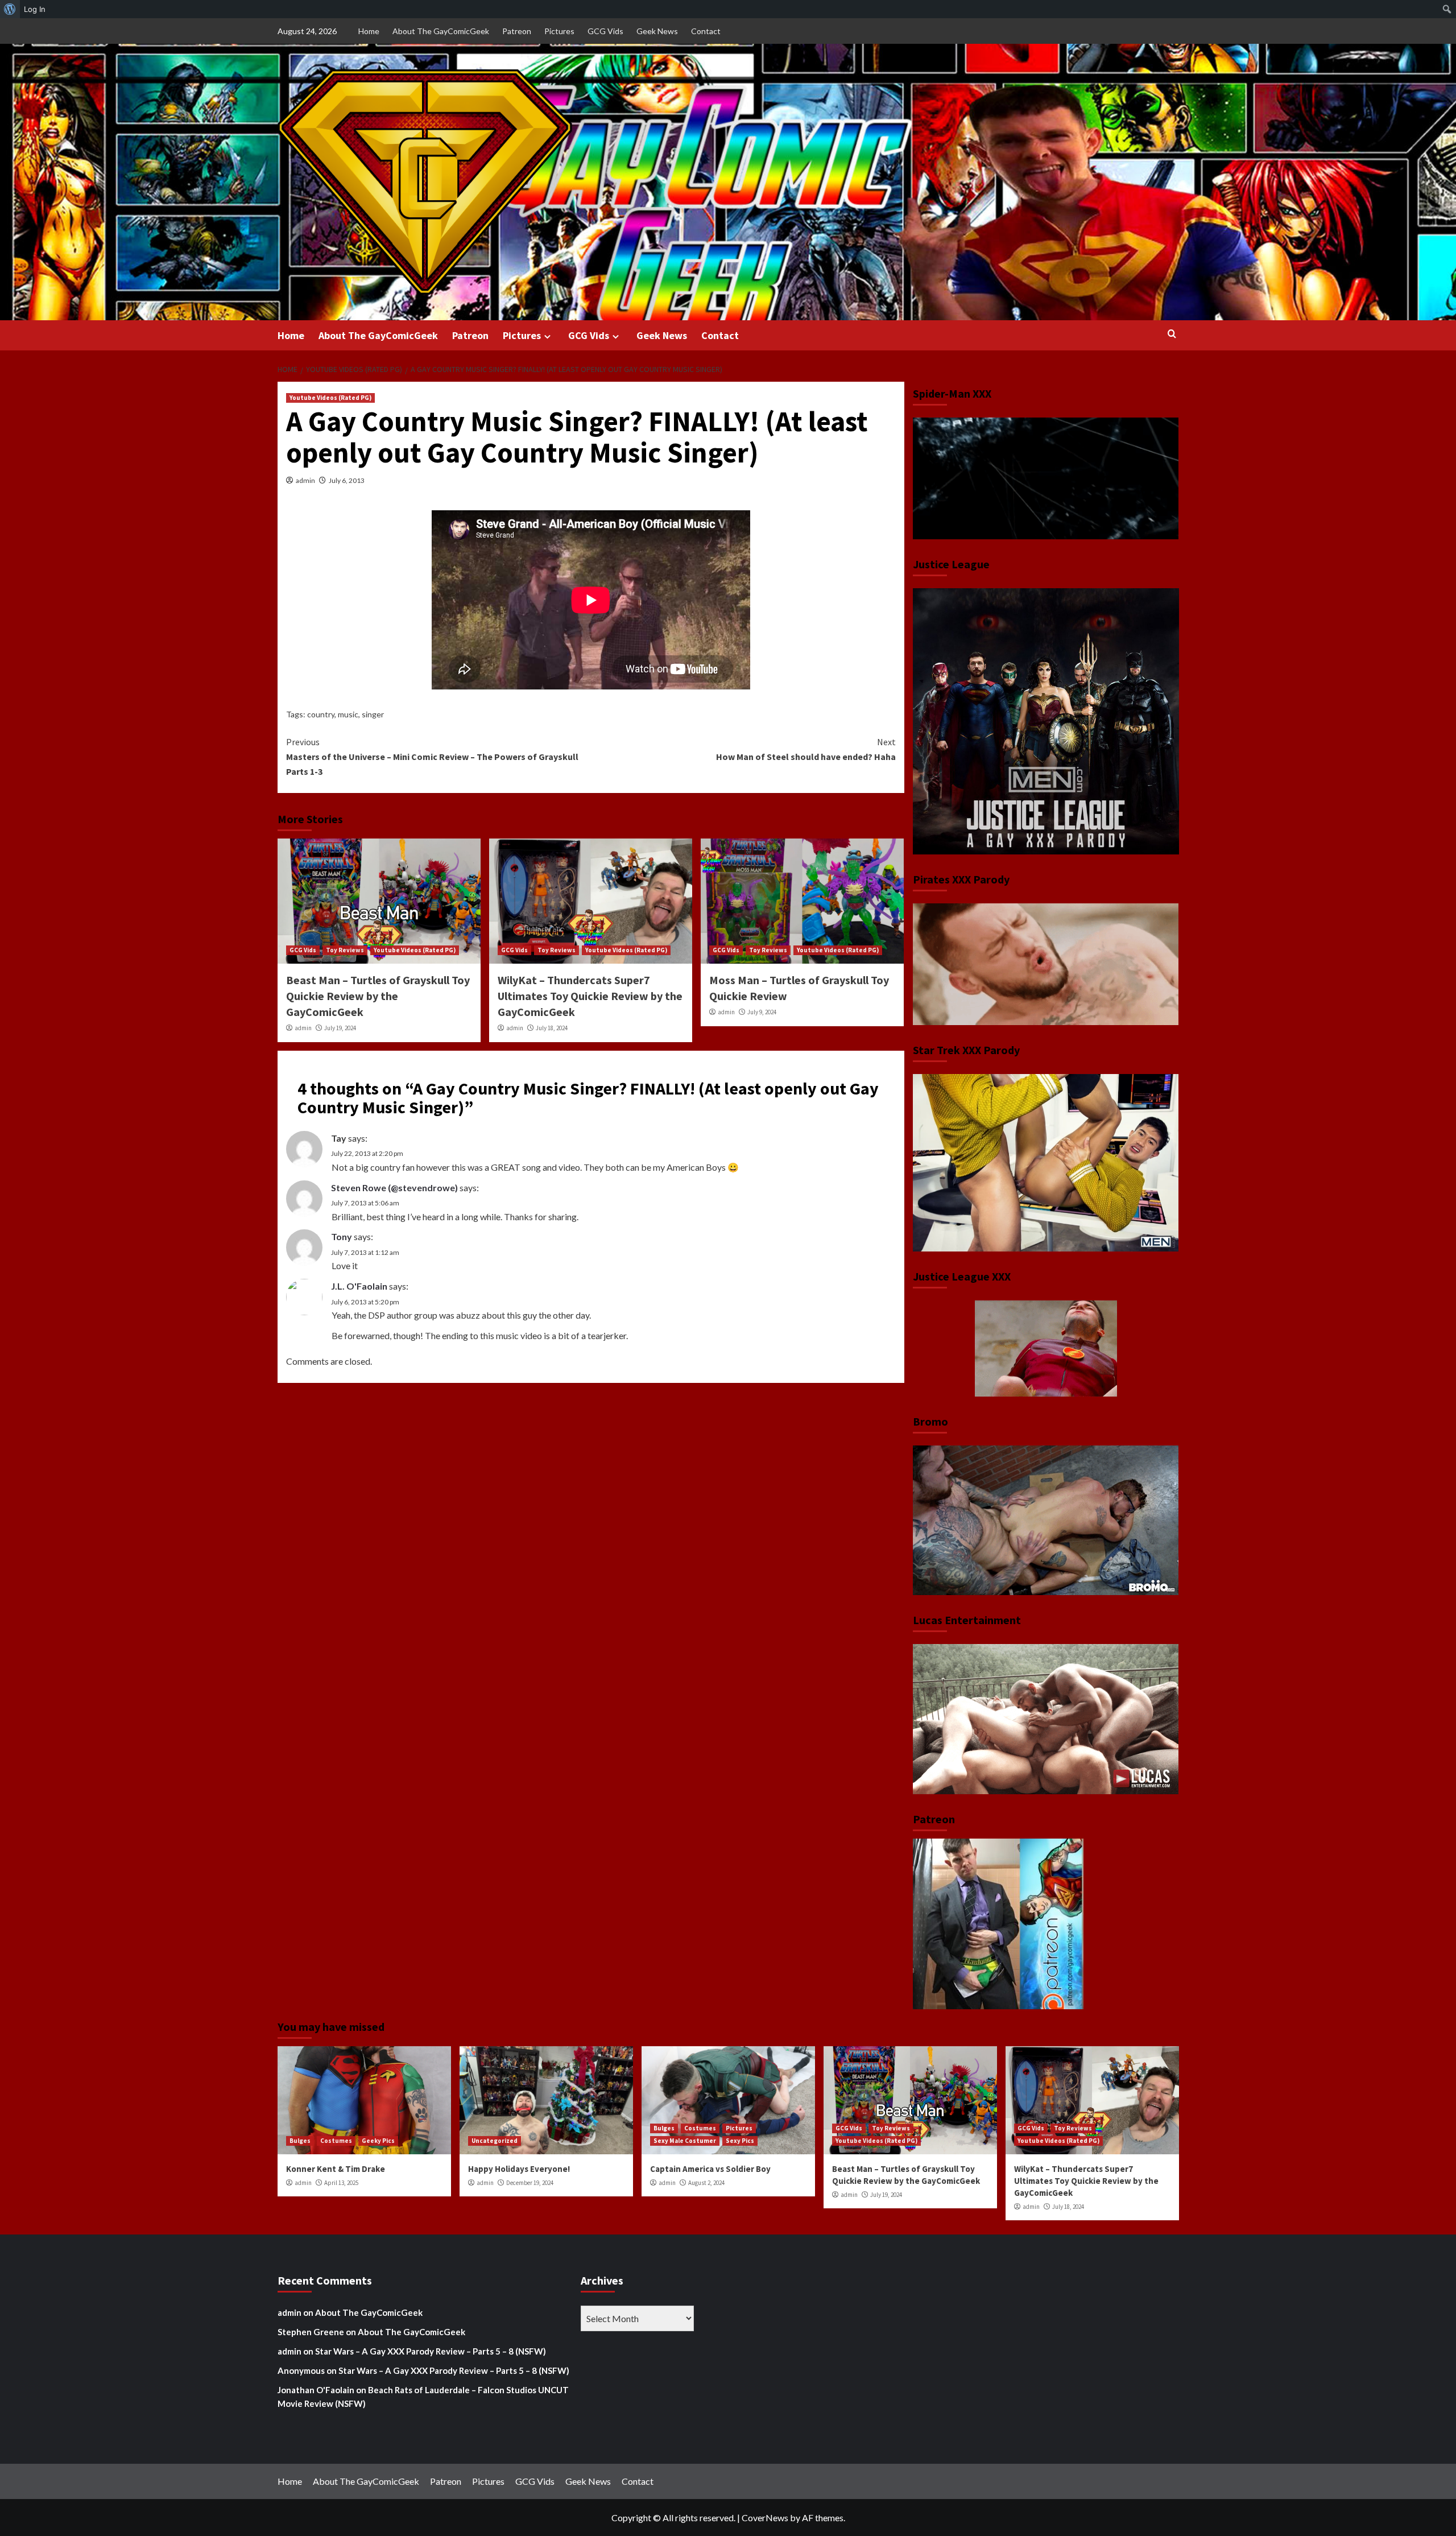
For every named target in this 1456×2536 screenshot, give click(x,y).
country (321, 714)
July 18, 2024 (552, 1028)
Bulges (300, 2141)
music (348, 714)
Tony (342, 1236)
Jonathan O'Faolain (316, 2390)
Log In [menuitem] (35, 9)
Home (369, 31)
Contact (706, 31)
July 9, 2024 (762, 1012)
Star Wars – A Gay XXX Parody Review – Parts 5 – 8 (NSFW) (431, 2351)
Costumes (336, 2141)
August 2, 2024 (706, 2183)
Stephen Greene (311, 2332)
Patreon (517, 31)
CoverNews (765, 2518)
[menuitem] (10, 9)
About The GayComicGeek (441, 31)
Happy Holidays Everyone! (519, 2169)
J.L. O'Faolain (359, 1286)
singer (373, 714)
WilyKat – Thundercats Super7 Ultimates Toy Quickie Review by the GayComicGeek (590, 996)
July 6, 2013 (347, 480)
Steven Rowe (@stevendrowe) (394, 1188)
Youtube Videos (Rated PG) (330, 398)
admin (305, 480)
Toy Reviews (345, 950)
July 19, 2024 (340, 1028)
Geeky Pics (378, 2141)
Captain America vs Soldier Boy (710, 2169)
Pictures (559, 31)
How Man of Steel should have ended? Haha (806, 749)
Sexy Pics (740, 2141)
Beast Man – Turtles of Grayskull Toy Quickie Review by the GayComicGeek (378, 996)
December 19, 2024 (530, 2183)
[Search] (1172, 334)
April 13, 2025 (341, 2183)
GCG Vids (605, 31)
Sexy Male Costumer (685, 2141)
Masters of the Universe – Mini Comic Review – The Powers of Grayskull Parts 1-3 (432, 756)
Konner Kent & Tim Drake (336, 2169)
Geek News (657, 31)
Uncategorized (495, 2141)
